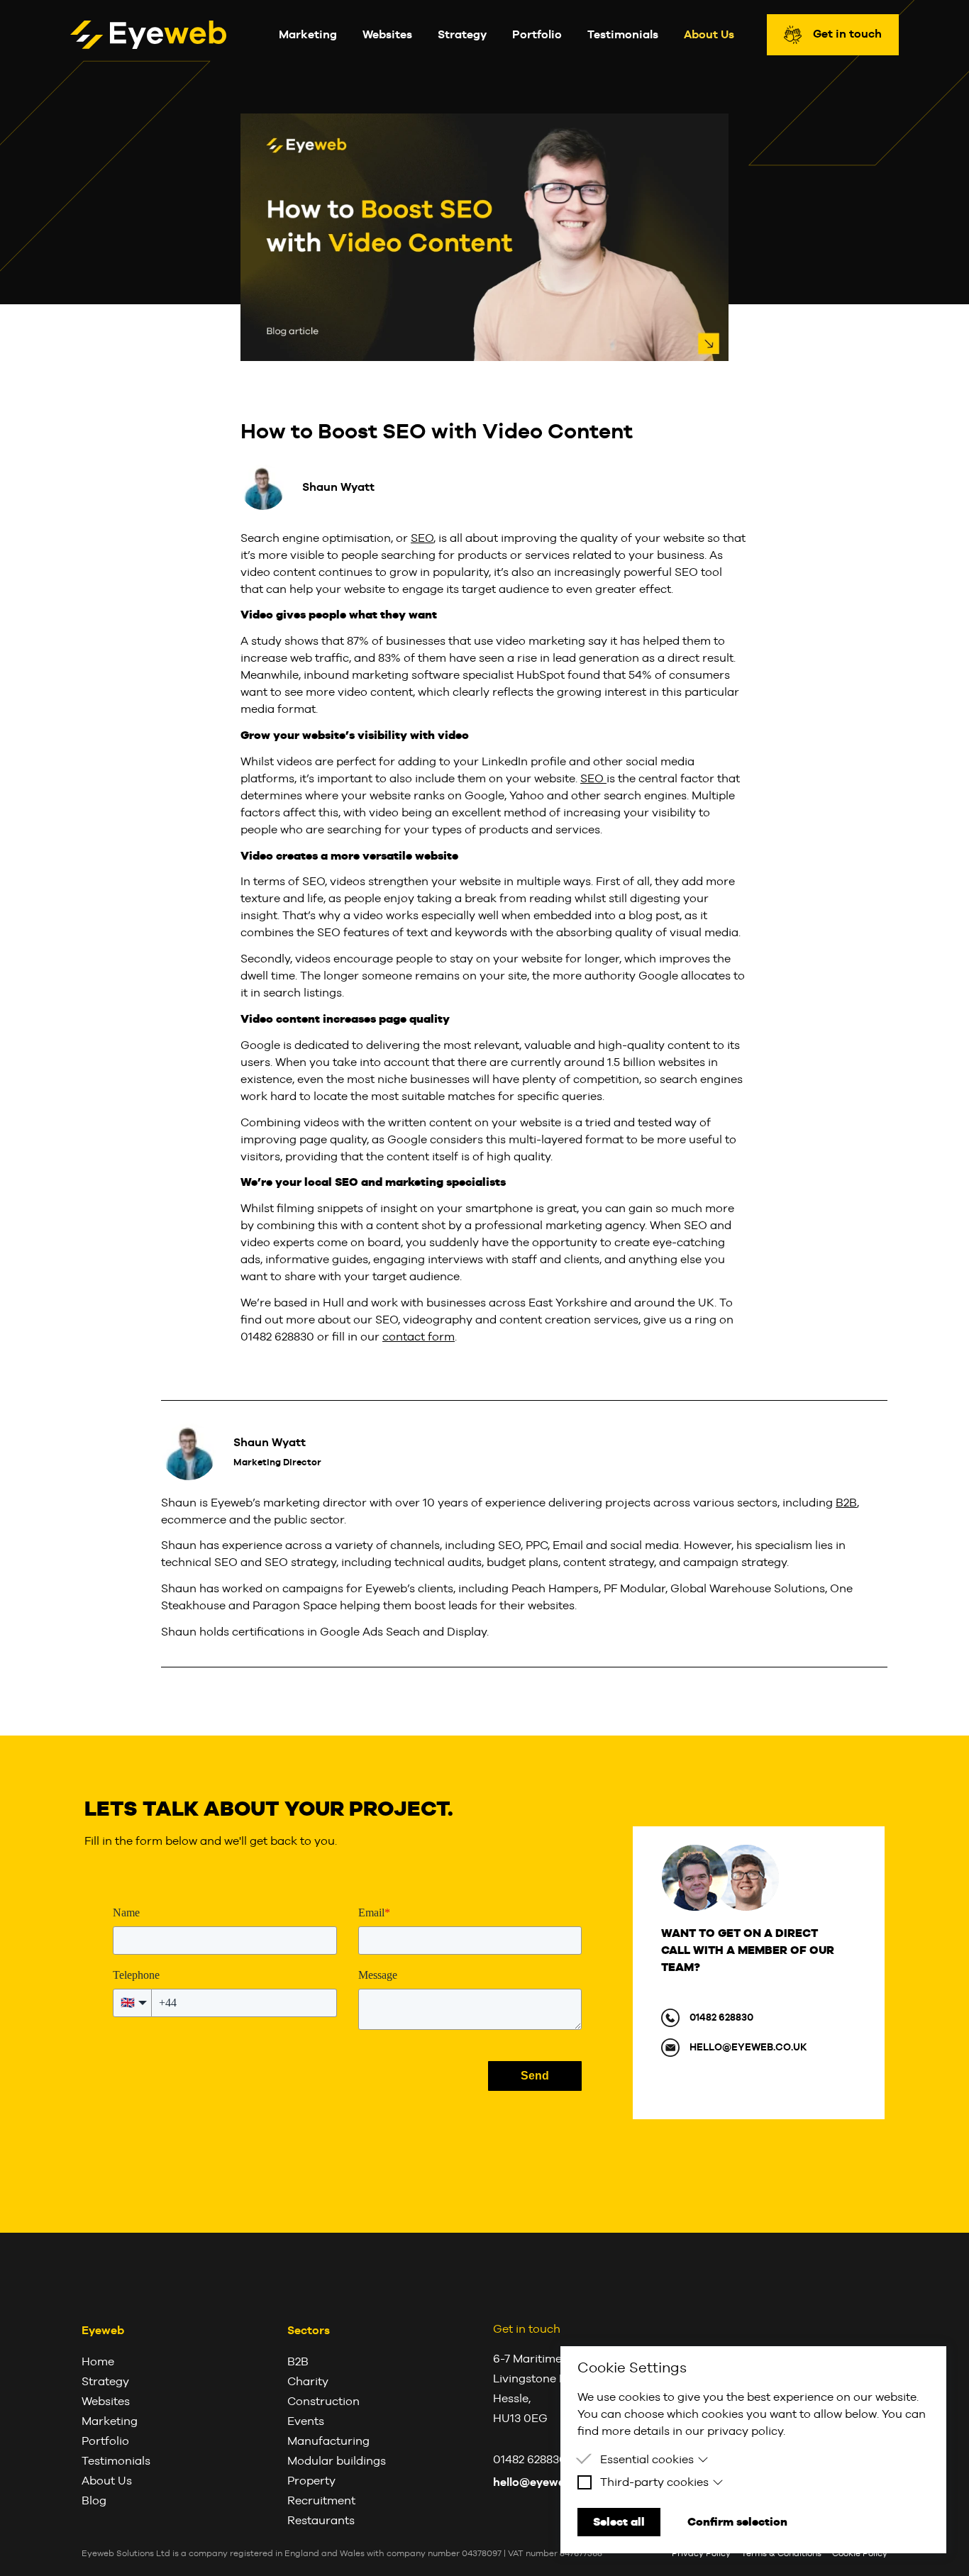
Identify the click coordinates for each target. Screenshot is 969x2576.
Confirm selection (737, 2522)
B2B (846, 1503)
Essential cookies (647, 2459)
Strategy (462, 34)
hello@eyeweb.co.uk (748, 2047)
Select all (619, 2522)
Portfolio (537, 34)
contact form (419, 1337)
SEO (422, 538)
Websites (387, 34)
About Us (709, 34)
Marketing (308, 34)
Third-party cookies (654, 2482)
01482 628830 (721, 2017)
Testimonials (623, 34)
